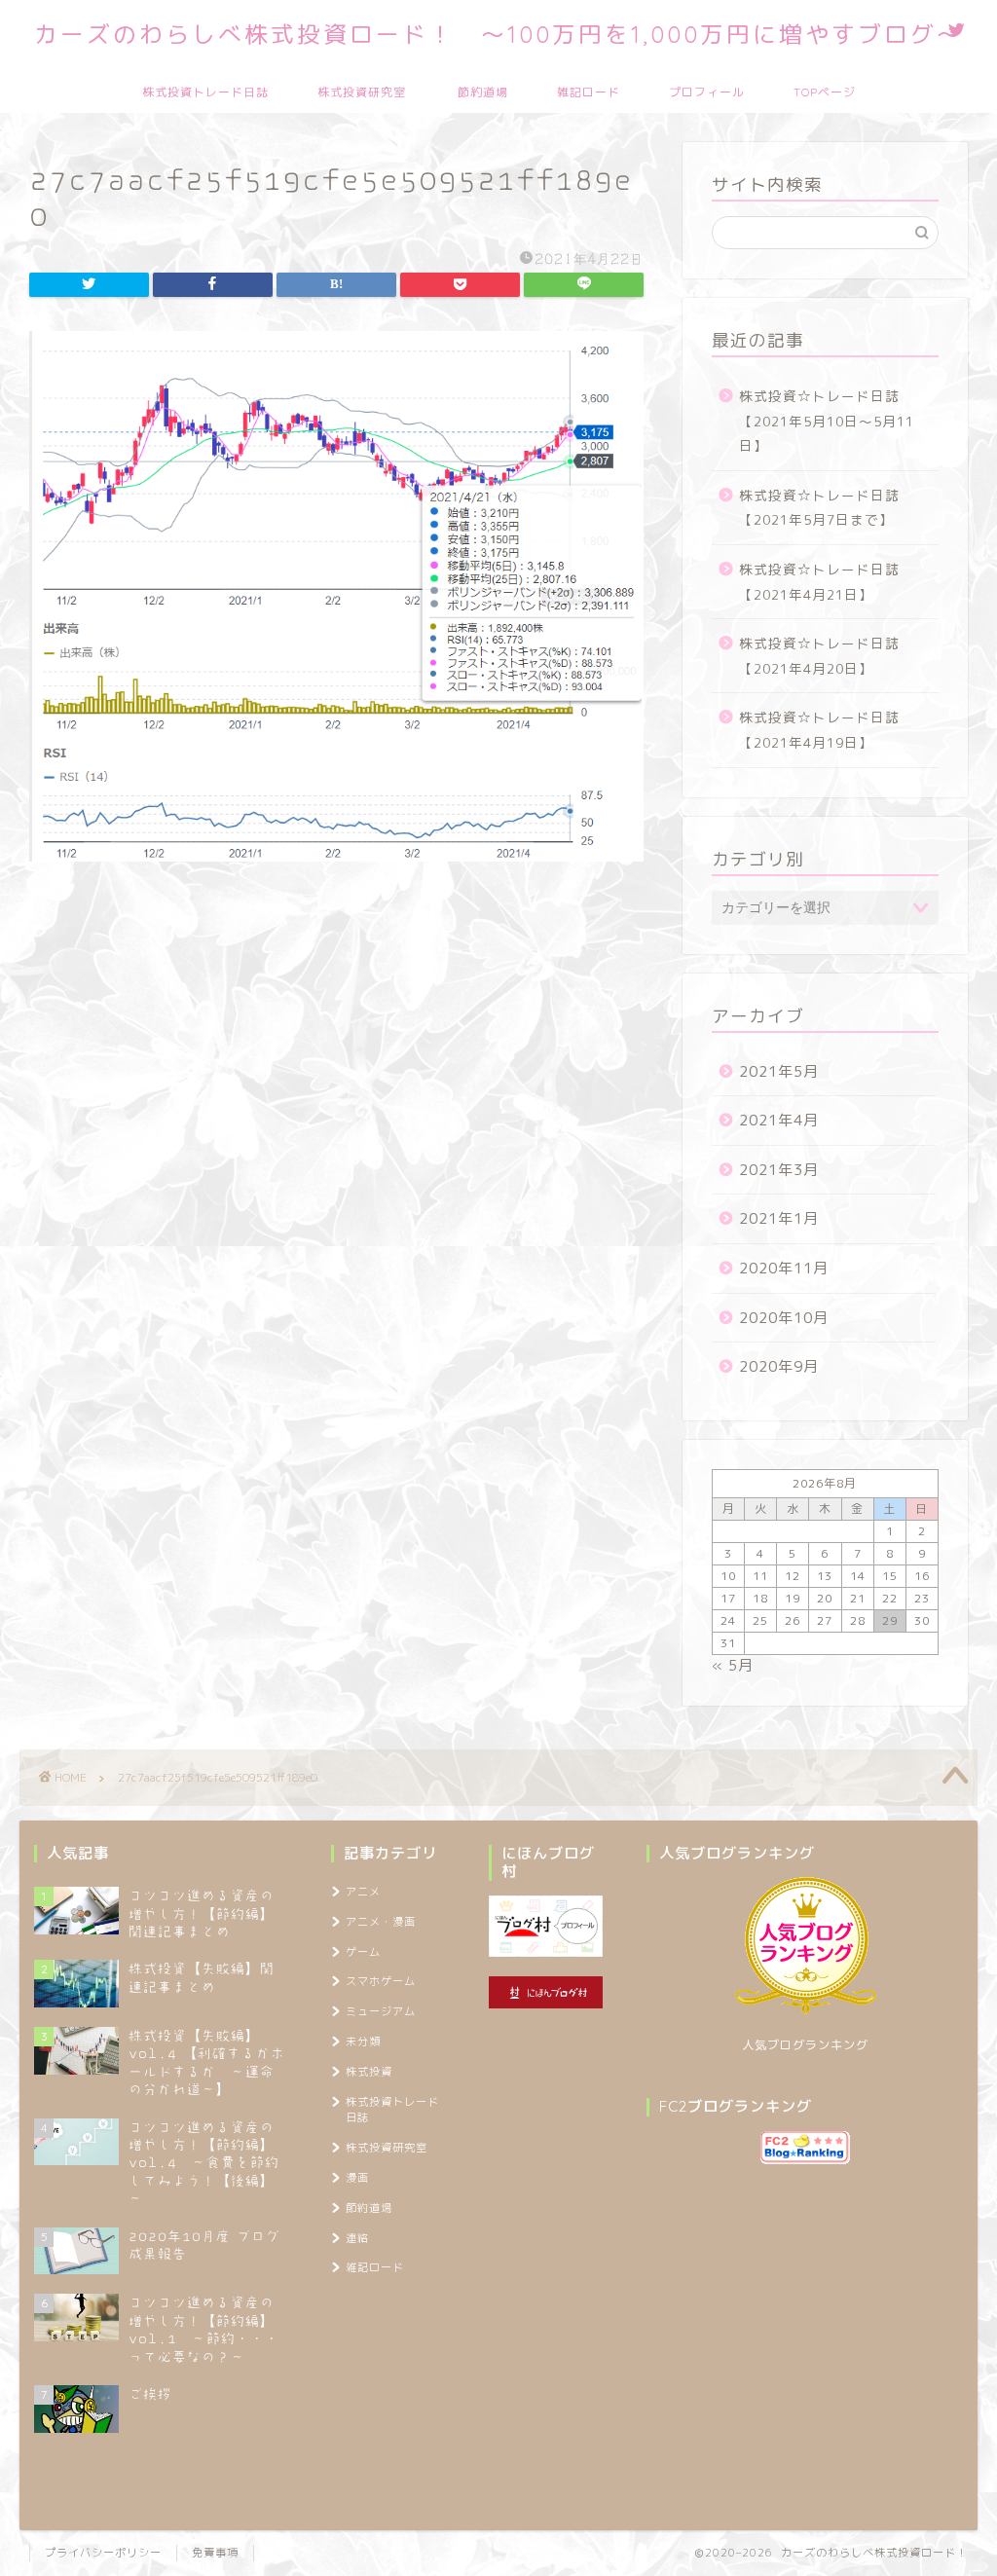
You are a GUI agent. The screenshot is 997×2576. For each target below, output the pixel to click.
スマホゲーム (381, 1981)
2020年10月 (784, 1318)
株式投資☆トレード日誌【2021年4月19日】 (819, 730)
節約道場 (483, 92)
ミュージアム (381, 2011)
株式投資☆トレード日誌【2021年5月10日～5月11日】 (827, 421)
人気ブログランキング (805, 2045)
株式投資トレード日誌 (205, 92)
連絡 (357, 2238)
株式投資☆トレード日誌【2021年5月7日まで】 (819, 508)
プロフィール (707, 92)
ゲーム (363, 1952)
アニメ (363, 1892)
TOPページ (825, 92)
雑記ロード (589, 92)
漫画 (357, 2178)
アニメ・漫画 (381, 1922)
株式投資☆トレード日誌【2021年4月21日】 (819, 582)
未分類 (363, 2042)
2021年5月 (779, 1071)
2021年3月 (779, 1170)
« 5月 (733, 1665)
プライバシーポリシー (103, 2553)
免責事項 (215, 2553)
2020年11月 (784, 1268)
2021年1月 (779, 1218)
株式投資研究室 (362, 92)
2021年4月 (779, 1120)
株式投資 (369, 2072)
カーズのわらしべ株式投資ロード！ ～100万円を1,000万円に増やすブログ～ (498, 34)
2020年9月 (779, 1366)
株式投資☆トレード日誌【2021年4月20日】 (819, 656)
